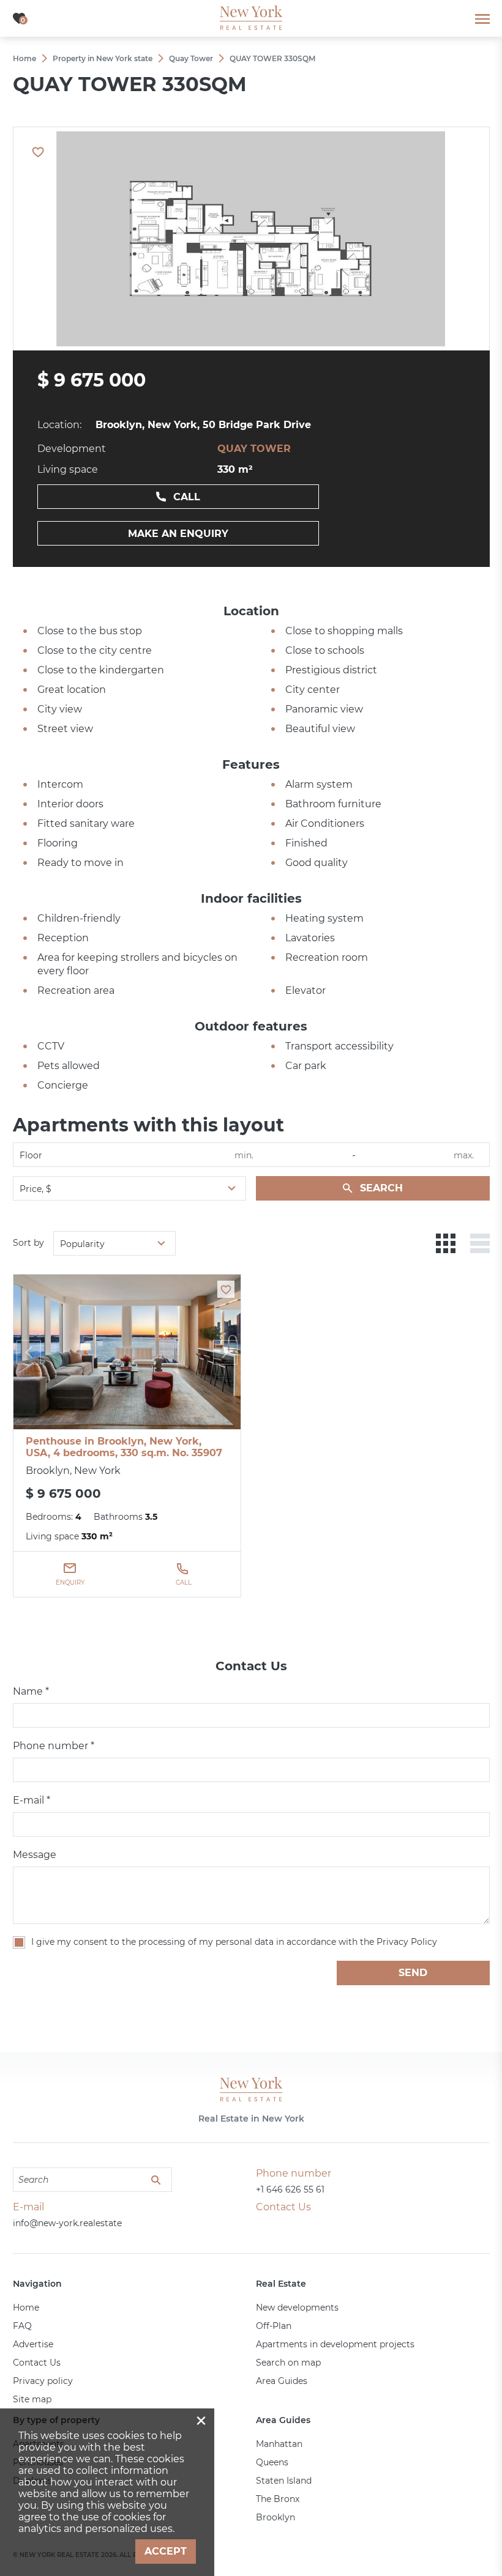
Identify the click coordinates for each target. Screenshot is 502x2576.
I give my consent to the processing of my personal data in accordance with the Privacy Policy (234, 1942)
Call (187, 497)
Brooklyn (275, 2517)
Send (413, 1973)
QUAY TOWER (254, 449)
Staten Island (284, 2481)
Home (26, 2308)
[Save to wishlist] (226, 1289)
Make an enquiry (178, 534)
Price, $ (36, 1189)
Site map (32, 2399)
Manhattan (279, 2444)
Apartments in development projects (335, 2344)
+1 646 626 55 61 (290, 2189)
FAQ (22, 2326)
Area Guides (282, 2381)
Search (381, 1188)
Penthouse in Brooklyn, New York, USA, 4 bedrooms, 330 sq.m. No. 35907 (124, 1447)
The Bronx (278, 2499)
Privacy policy (43, 2381)
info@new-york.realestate (67, 2223)
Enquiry (70, 1582)
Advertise (33, 2344)
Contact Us (37, 2363)
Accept (166, 2551)
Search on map (288, 2363)
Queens (272, 2462)
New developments (297, 2308)
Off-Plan (274, 2326)
